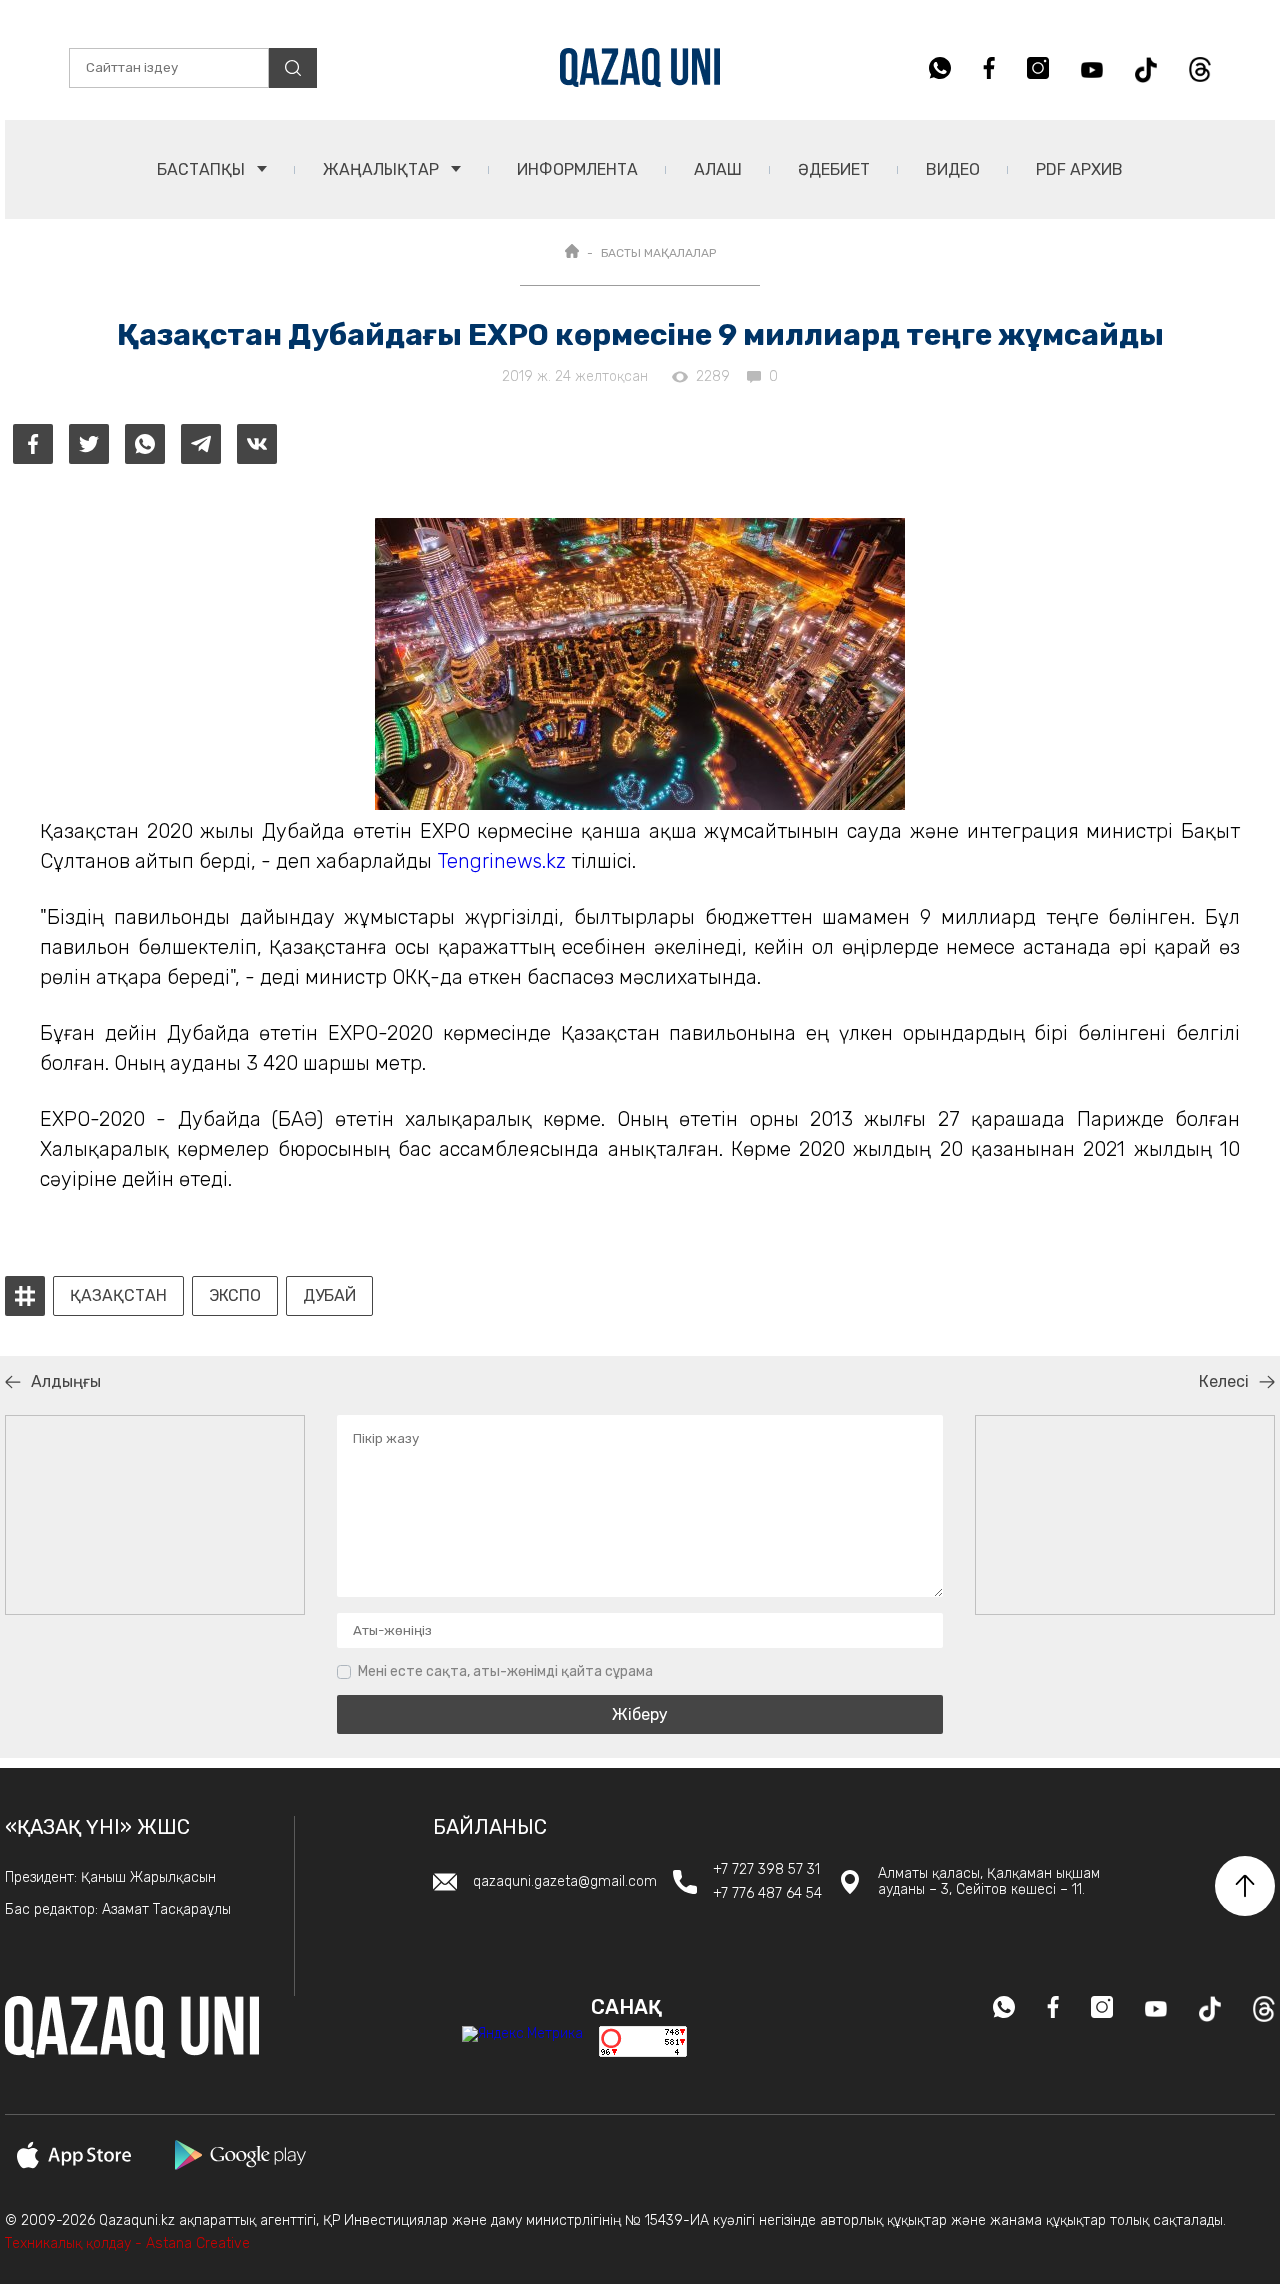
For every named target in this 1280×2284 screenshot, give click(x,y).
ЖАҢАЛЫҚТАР (383, 169)
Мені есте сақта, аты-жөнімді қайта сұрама (505, 1671)
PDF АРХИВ (1079, 169)
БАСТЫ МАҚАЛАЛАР (658, 253)
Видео (953, 169)
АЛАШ (718, 169)
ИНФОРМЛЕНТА (577, 169)
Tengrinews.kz (501, 861)
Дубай (329, 1296)
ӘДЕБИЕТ (834, 169)
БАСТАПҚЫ (203, 169)
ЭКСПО (235, 1296)
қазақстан (118, 1296)
